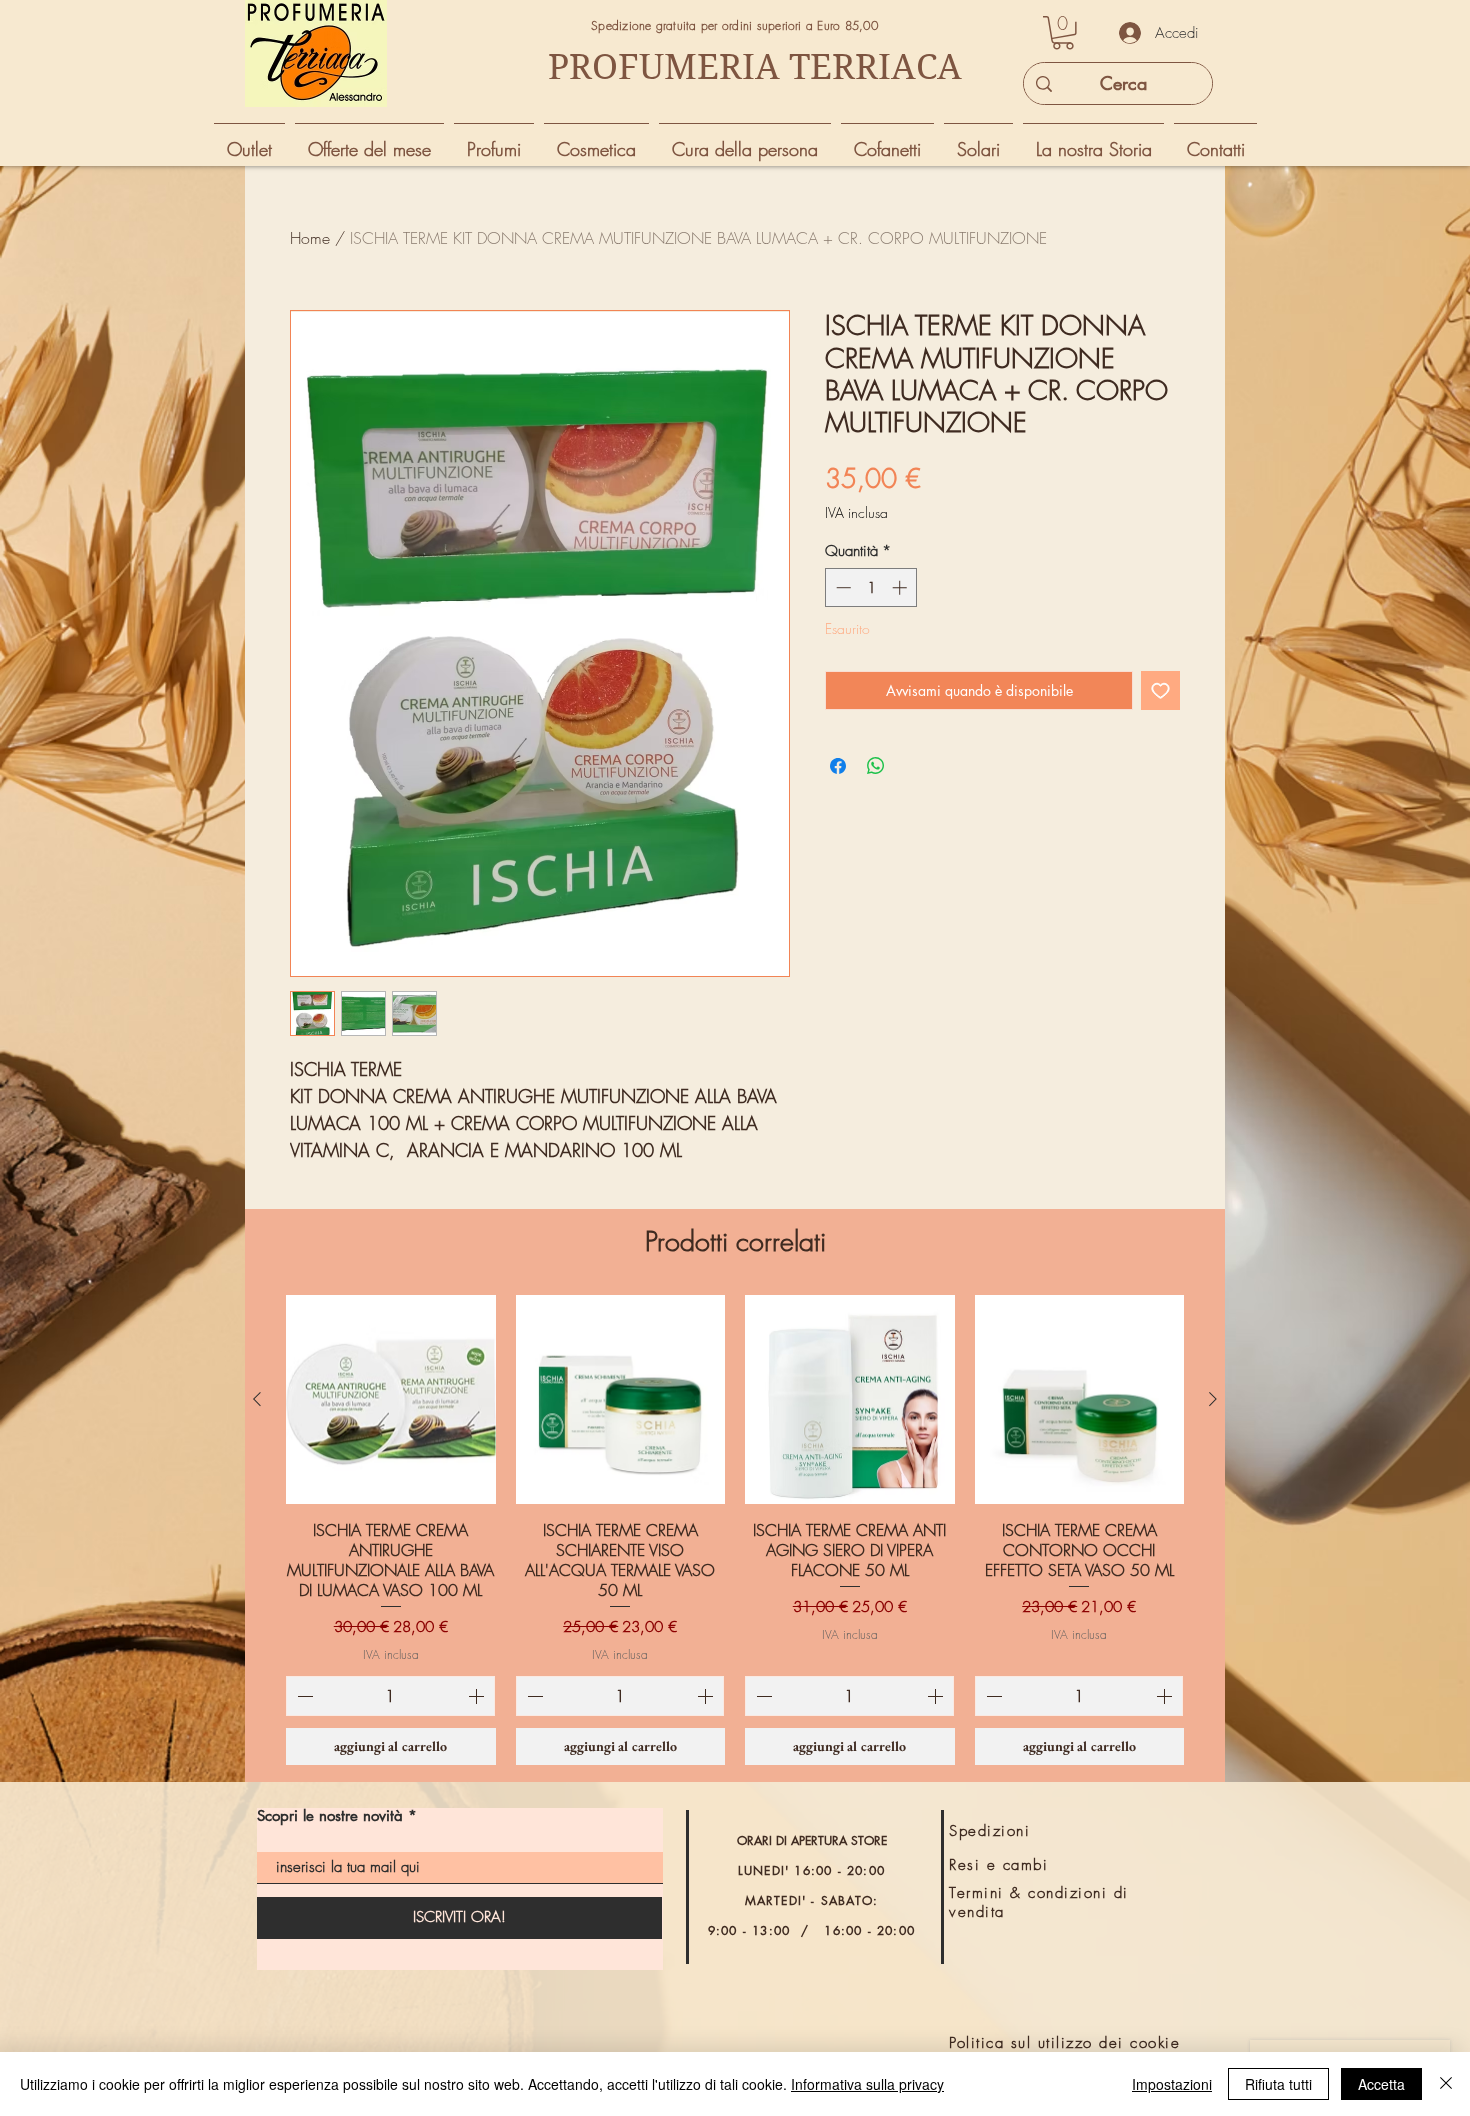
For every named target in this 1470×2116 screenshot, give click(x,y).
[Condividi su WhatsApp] (876, 766)
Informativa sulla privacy (867, 2084)
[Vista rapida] (391, 1400)
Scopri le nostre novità (330, 1815)
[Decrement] (841, 587)
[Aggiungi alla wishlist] (1160, 690)
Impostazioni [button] (1172, 2084)
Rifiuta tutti (1278, 2084)
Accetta (1381, 2084)
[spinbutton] (871, 587)
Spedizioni (989, 1831)
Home (310, 238)
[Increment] (901, 587)
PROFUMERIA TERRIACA (755, 67)
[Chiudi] (1446, 2084)
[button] (1063, 33)
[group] (735, 1530)
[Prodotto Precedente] (257, 1399)
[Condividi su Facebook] (838, 766)
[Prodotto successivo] (1213, 1399)
